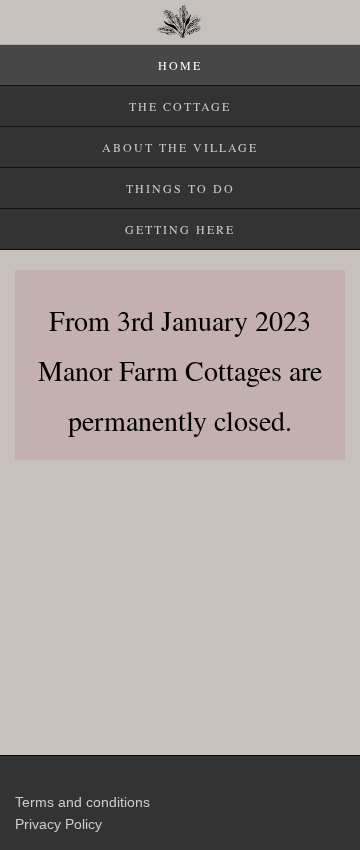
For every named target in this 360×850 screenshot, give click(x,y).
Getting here (180, 229)
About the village (180, 147)
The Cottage (180, 106)
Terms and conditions (82, 802)
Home (180, 65)
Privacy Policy (58, 824)
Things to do (180, 188)
